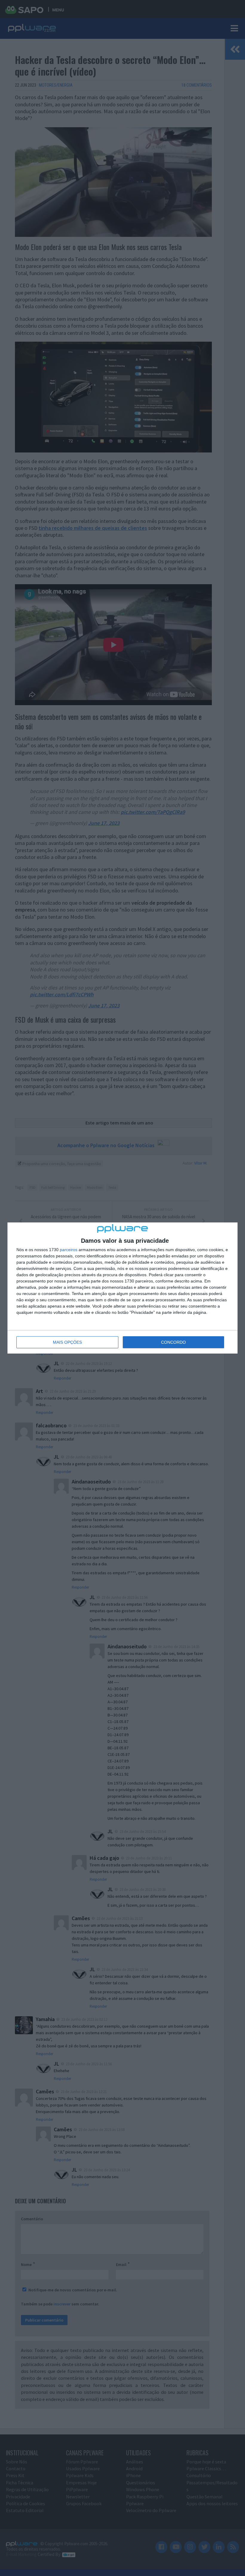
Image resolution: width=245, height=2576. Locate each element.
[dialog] (122, 1288)
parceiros (69, 1250)
